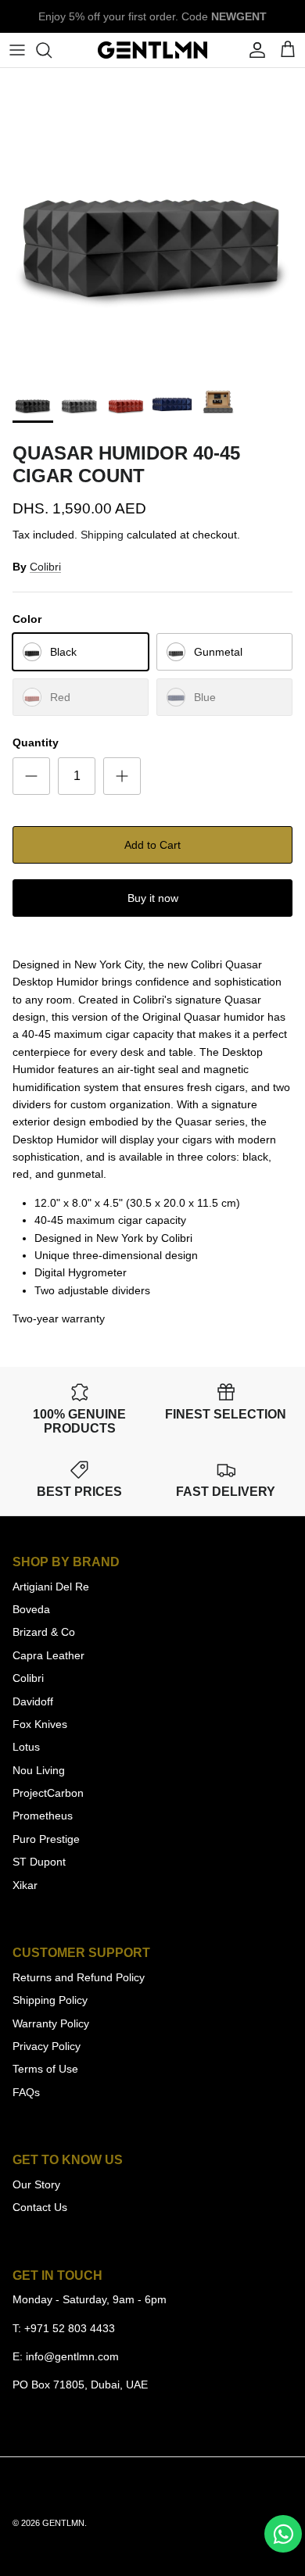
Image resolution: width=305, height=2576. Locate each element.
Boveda (31, 1609)
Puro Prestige (46, 1839)
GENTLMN (63, 2523)
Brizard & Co (44, 1632)
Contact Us (40, 2207)
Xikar (25, 1885)
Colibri (45, 567)
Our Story (36, 2184)
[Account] (253, 50)
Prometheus (43, 1816)
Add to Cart (152, 845)
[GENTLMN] (152, 50)
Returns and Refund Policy (79, 1977)
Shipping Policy (50, 2000)
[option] (152, 220)
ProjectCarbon (48, 1793)
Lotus (26, 1747)
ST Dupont (39, 1862)
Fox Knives (40, 1724)
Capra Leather (48, 1655)
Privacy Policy (47, 2046)
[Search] (52, 50)
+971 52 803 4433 (70, 2328)
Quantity (36, 742)
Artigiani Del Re (51, 1587)
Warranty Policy (51, 2023)
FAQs (26, 2092)
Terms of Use (45, 2069)
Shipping (102, 535)
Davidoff (33, 1701)
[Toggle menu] (17, 50)
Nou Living (39, 1770)
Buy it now (153, 898)
